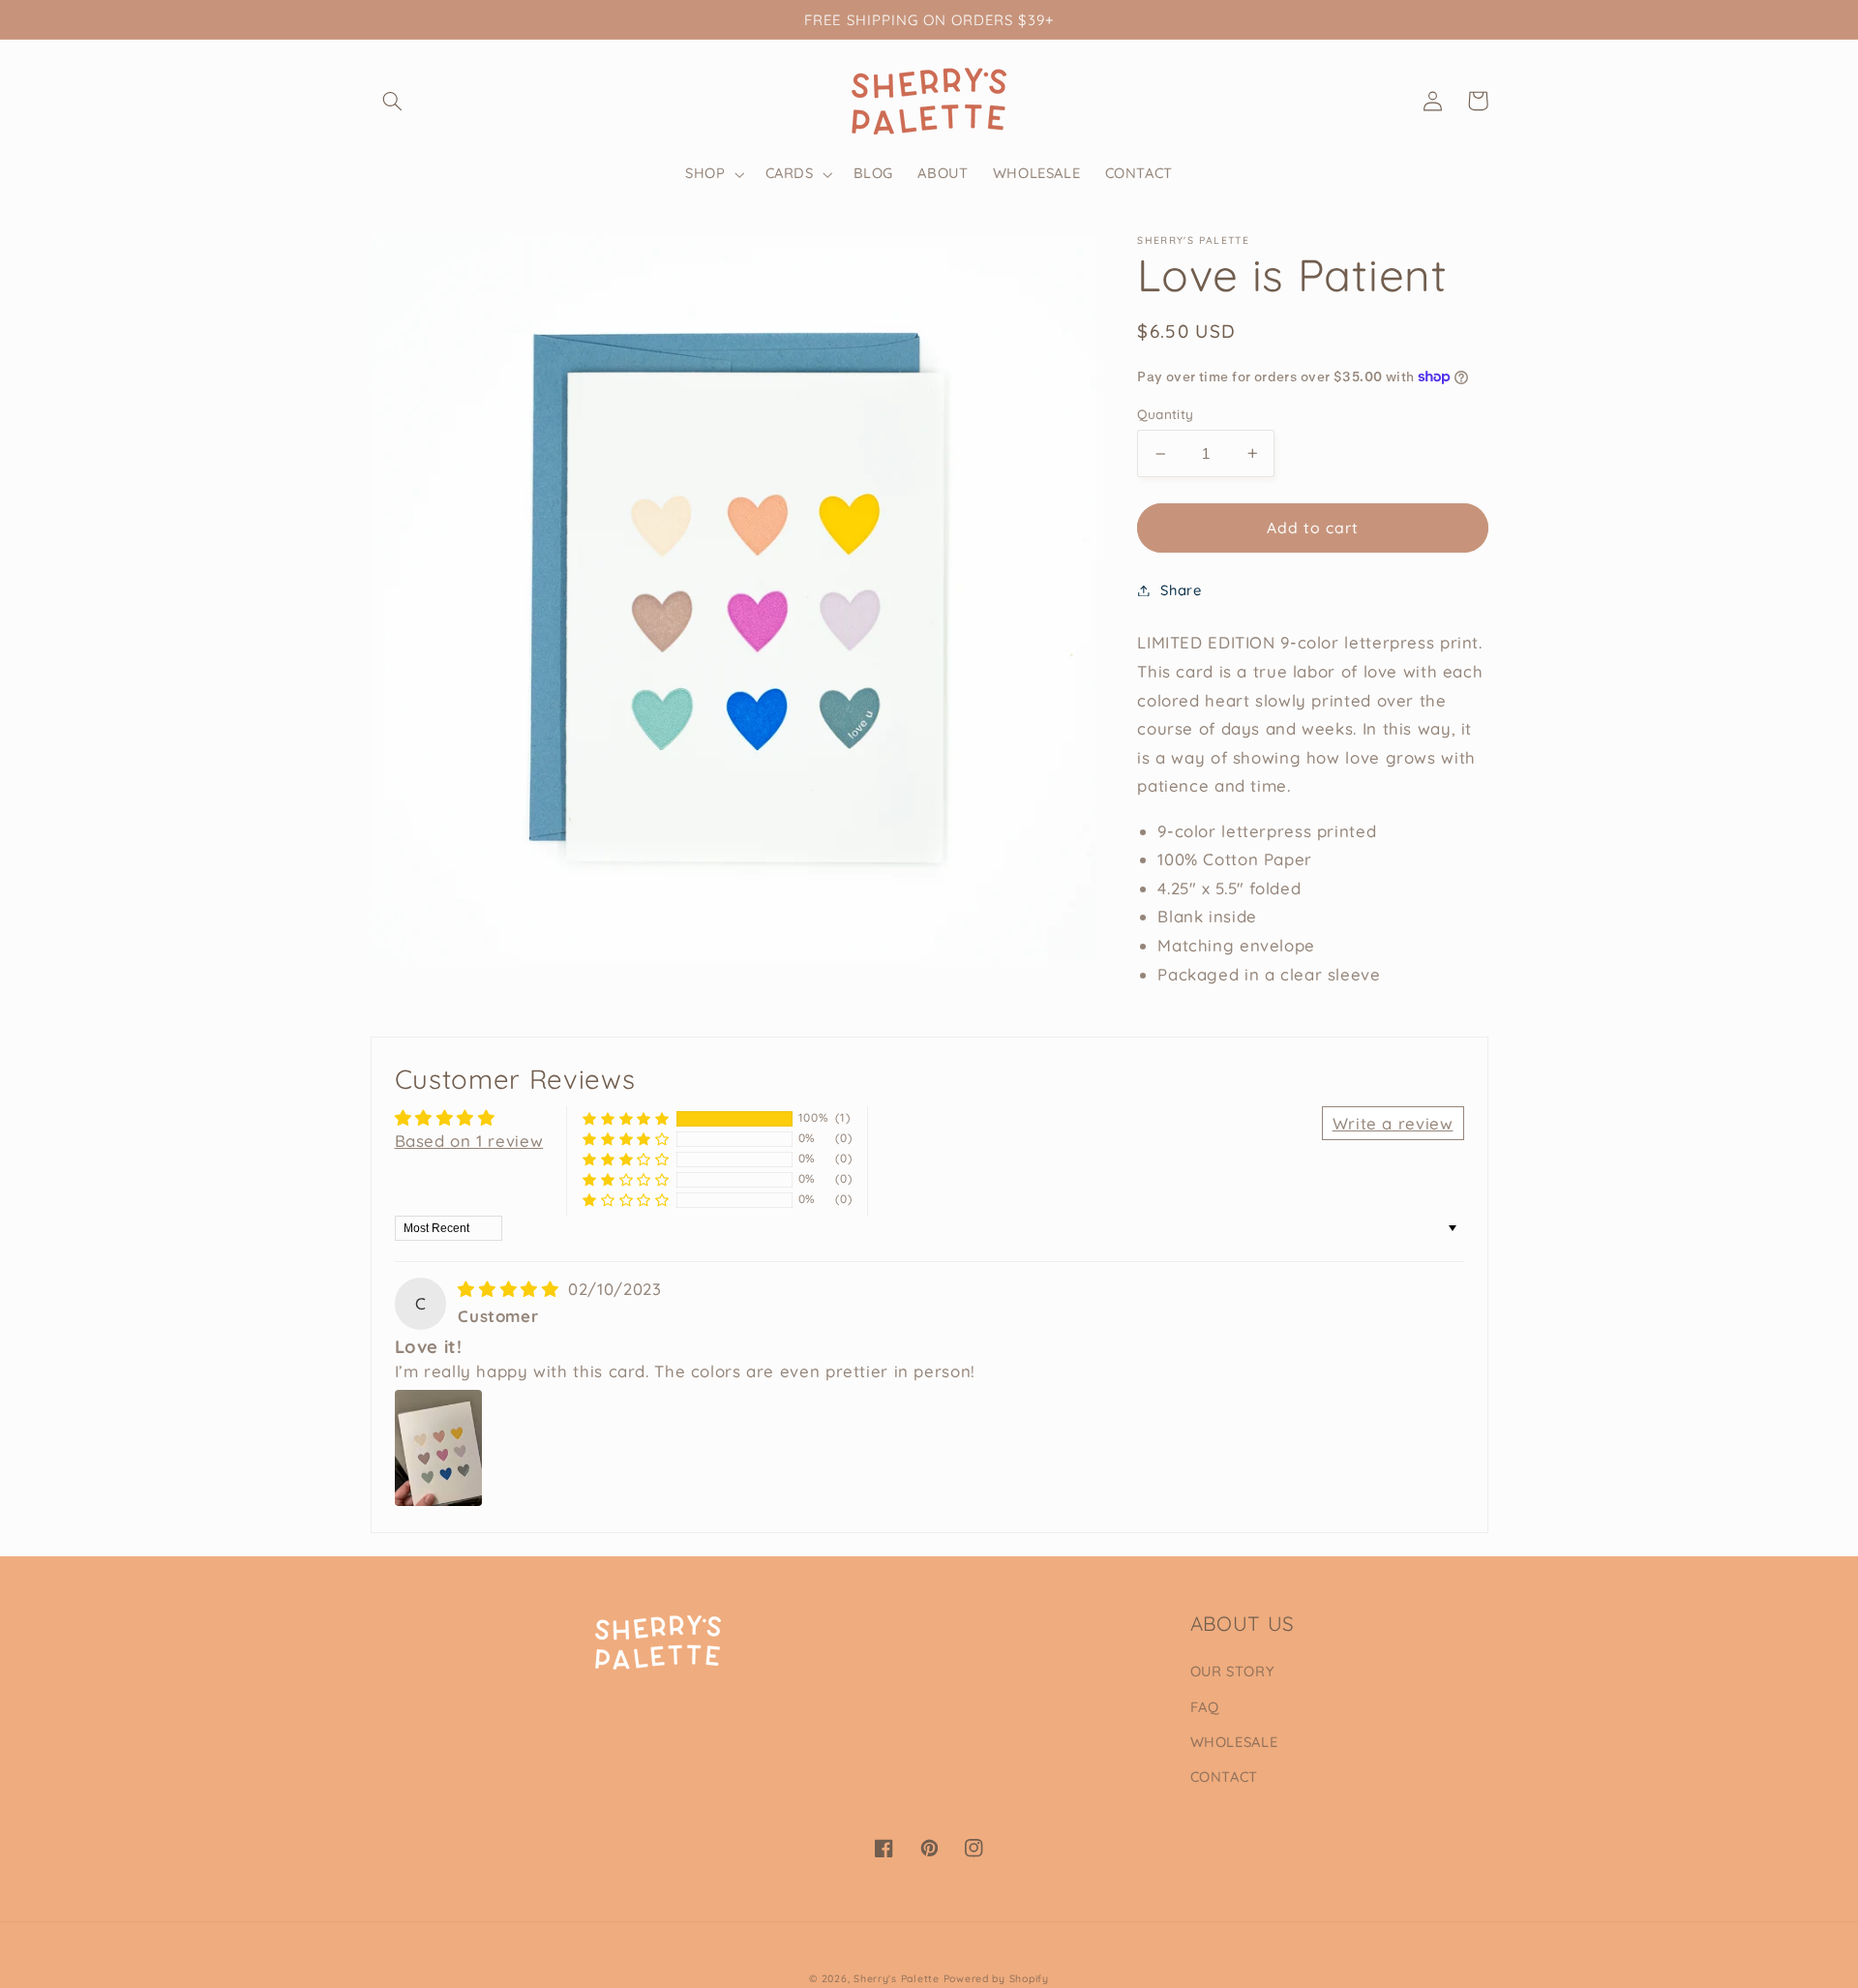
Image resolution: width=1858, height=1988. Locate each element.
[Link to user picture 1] (438, 1448)
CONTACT (1224, 1777)
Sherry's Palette (897, 1978)
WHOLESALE (1234, 1742)
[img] (511, 1289)
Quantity (1165, 414)
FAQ (1205, 1707)
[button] (393, 101)
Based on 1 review (469, 1141)
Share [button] (1181, 590)
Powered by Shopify (996, 1978)
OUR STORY (1232, 1671)
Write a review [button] (1393, 1123)
